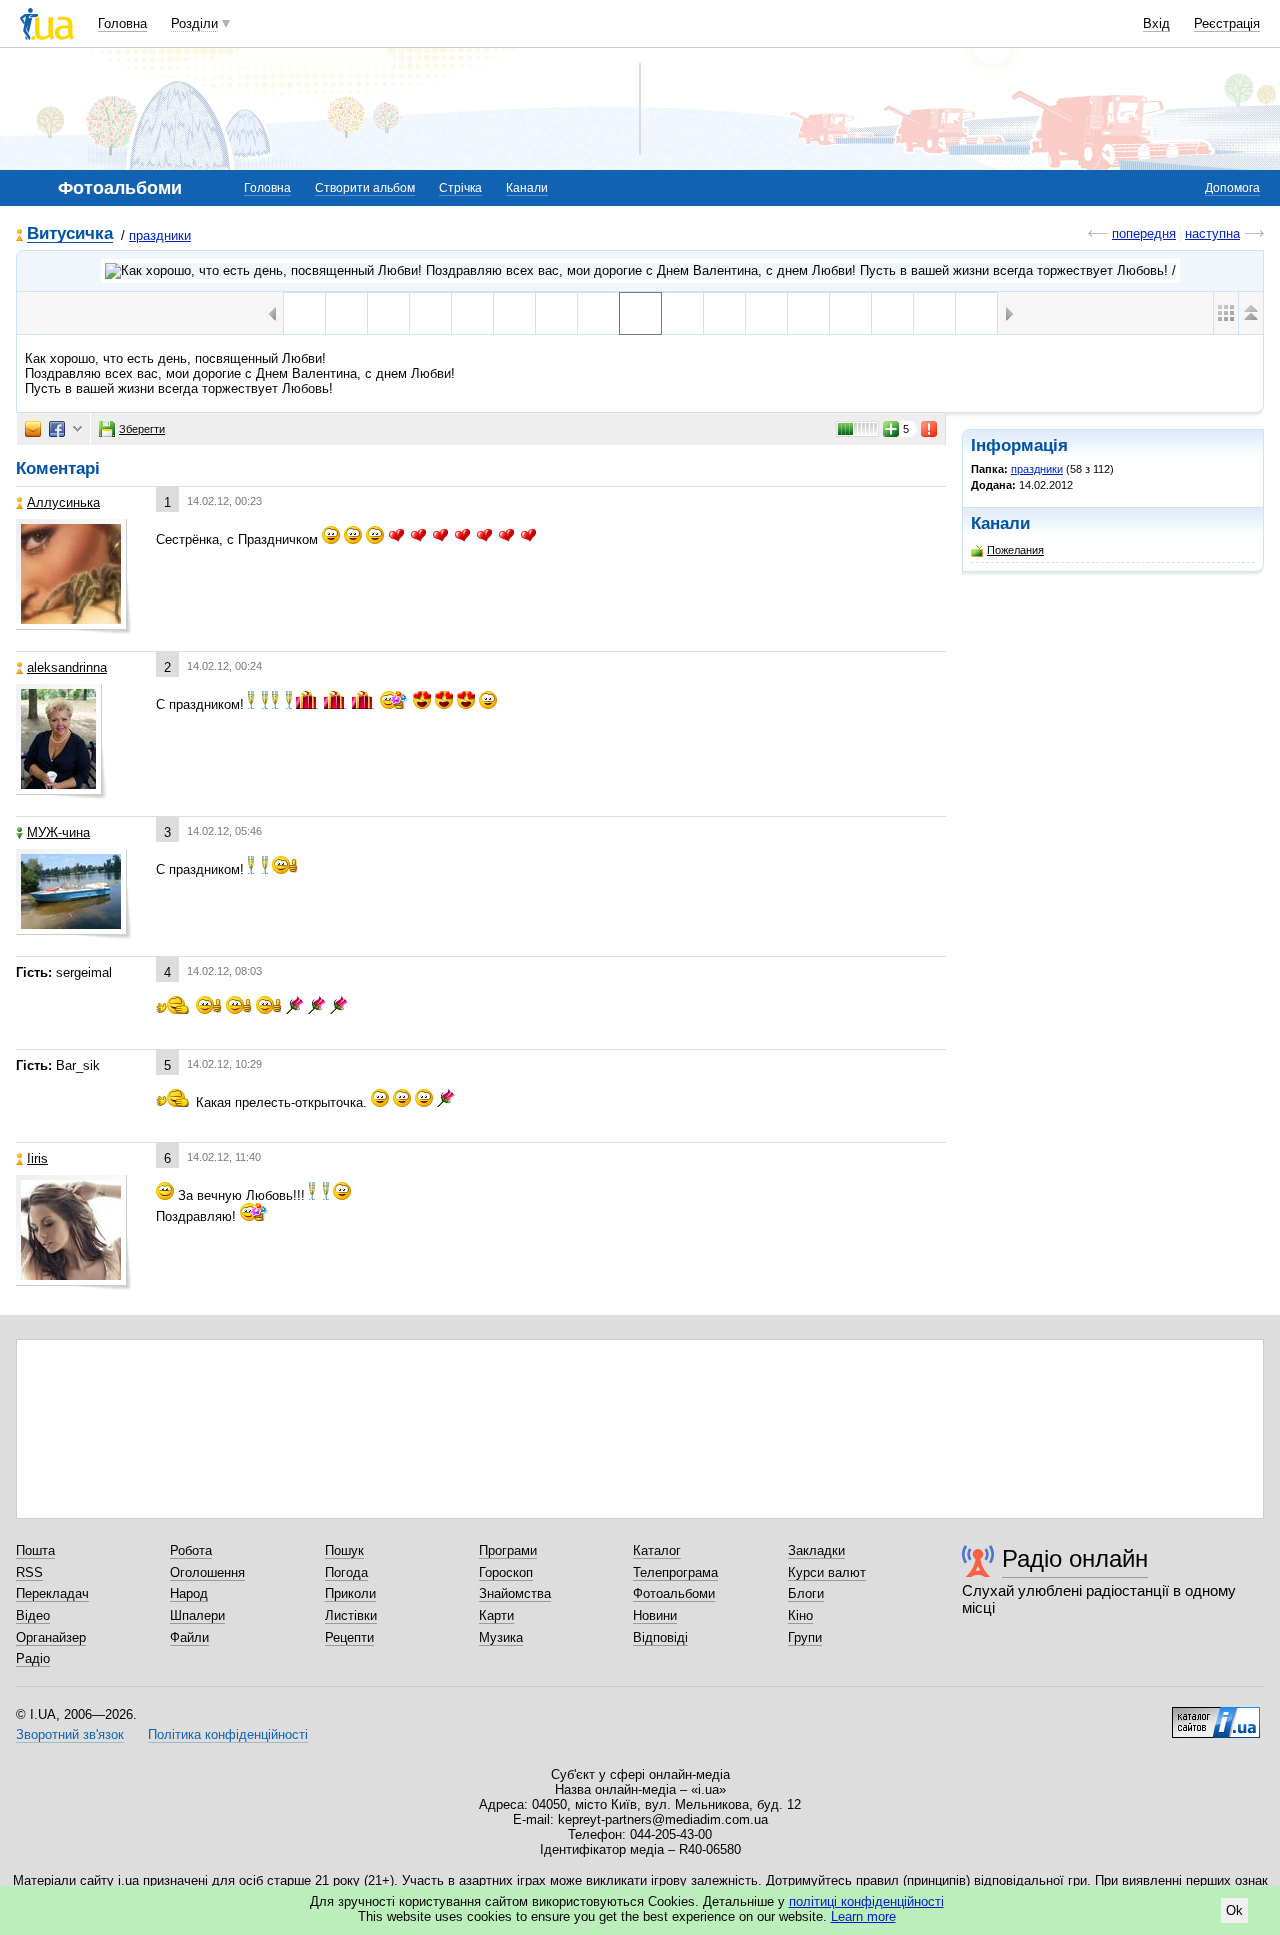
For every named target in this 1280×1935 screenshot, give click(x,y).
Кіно (800, 1615)
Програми (508, 1550)
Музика (501, 1637)
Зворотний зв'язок (70, 1734)
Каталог (657, 1550)
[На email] (33, 429)
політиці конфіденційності (866, 1901)
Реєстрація (1227, 23)
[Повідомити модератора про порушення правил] (930, 429)
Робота (191, 1550)
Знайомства (515, 1593)
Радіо (33, 1658)
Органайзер (51, 1637)
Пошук (344, 1550)
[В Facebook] (57, 429)
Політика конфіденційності (228, 1734)
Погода (346, 1572)
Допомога (1232, 188)
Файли (189, 1637)
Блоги (806, 1593)
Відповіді (660, 1637)
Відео (33, 1615)
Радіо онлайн (1075, 1558)
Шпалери (197, 1615)
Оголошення (207, 1572)
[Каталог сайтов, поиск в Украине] (1216, 1715)
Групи (805, 1637)
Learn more (863, 1916)
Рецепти (349, 1637)
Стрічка (460, 188)
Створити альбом (365, 188)
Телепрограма (675, 1572)
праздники (160, 235)
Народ (189, 1593)
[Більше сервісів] (77, 429)
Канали (527, 188)
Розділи (194, 23)
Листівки (351, 1615)
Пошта (35, 1550)
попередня (1144, 233)
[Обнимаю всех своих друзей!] (472, 313)
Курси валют (827, 1572)
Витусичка (70, 234)
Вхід (1156, 23)
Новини (655, 1615)
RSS (29, 1572)
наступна (1212, 233)
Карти (496, 1615)
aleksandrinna (67, 667)
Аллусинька (63, 502)
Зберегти (142, 429)
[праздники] (640, 271)
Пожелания (1015, 550)
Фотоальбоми (674, 1593)
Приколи (350, 1593)
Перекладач (52, 1593)
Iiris (37, 1158)
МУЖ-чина (58, 832)
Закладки (816, 1550)
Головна (122, 23)
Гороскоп (506, 1572)
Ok (1234, 1910)
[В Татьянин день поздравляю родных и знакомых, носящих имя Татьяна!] (514, 313)
